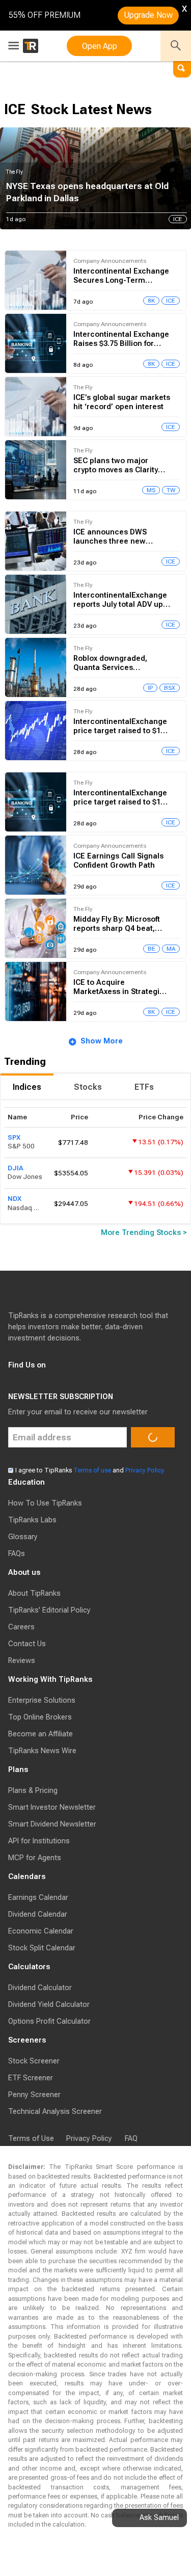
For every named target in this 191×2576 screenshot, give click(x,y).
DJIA (16, 1168)
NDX (15, 1199)
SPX (14, 1137)
